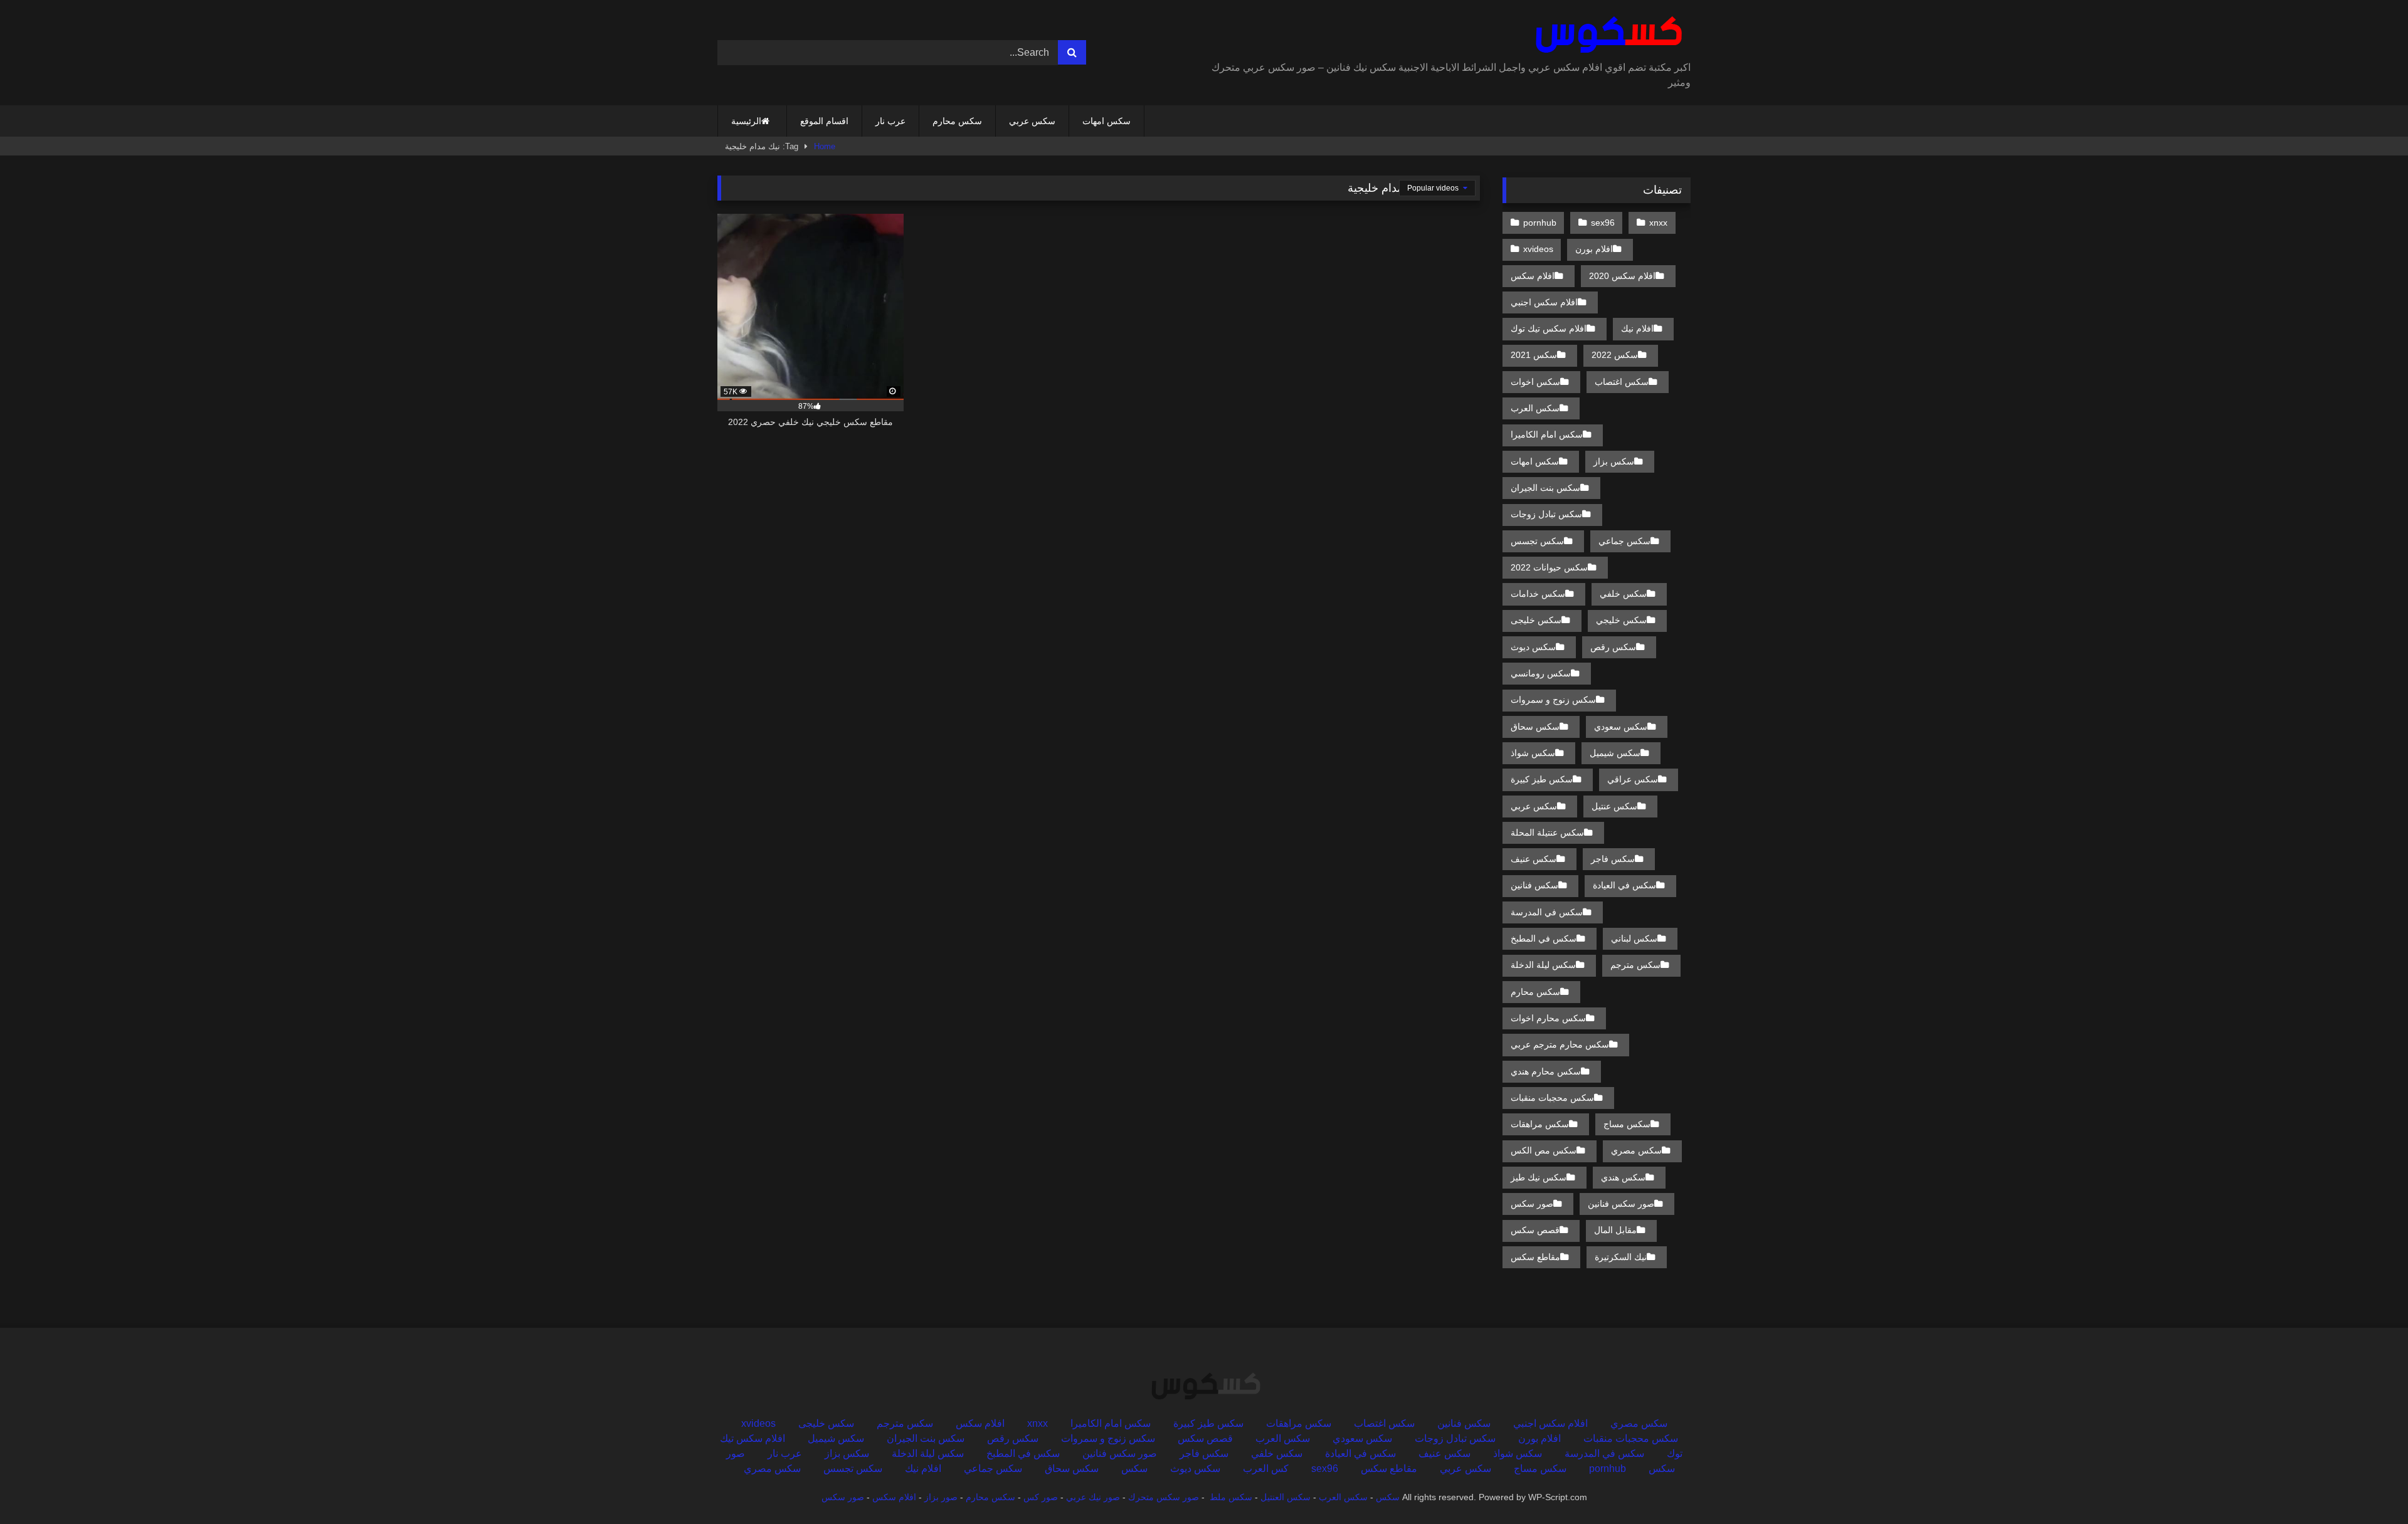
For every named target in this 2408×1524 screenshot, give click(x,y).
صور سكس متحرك (1164, 1497)
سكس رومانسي (1541, 673)
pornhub (1540, 223)
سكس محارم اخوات (1548, 1018)
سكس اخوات (1535, 382)
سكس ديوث (1533, 647)
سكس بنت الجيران (1545, 488)
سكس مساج (1627, 1124)
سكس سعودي (1621, 727)
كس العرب (1266, 1469)
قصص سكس (1535, 1230)
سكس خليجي (1621, 620)
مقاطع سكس (1535, 1257)
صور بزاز (941, 1497)
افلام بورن (1594, 249)
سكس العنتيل (1286, 1497)
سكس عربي (1032, 121)
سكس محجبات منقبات (1552, 1098)
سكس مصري (1636, 1150)
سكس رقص (1613, 647)
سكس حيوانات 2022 (1549, 567)
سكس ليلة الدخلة (1543, 965)
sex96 (1603, 223)
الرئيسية (746, 121)
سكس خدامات (1538, 594)
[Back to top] (2369, 1487)
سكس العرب (1535, 408)
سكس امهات (1106, 121)
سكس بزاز (1614, 461)
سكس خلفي (1623, 594)
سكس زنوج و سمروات (1553, 700)
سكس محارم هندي (1546, 1071)
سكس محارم (957, 121)
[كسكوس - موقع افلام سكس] (1606, 35)
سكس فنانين (1534, 885)
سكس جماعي (1624, 541)
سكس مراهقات (1540, 1124)
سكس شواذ (1533, 753)
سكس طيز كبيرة (1542, 779)
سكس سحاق (1535, 727)
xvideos (1538, 249)
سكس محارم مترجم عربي (1560, 1044)
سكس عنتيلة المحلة (1547, 833)
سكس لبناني (1634, 938)
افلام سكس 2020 (1622, 276)
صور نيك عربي (1093, 1497)
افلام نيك (1637, 328)
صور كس (1041, 1497)
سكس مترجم (1635, 965)
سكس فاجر (1613, 859)
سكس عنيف (1534, 859)
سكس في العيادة (1624, 885)
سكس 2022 (1615, 355)
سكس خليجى (1536, 620)
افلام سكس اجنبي (1544, 302)
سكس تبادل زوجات (1546, 514)
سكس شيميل (1615, 753)
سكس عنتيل (1614, 806)
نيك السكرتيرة (1621, 1257)
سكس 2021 (1534, 355)
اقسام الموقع (824, 121)
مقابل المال (1615, 1230)
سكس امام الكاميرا (1547, 434)
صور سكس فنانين (1621, 1204)
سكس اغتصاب (1622, 382)
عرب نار (890, 121)
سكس (1134, 1469)
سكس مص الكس (1544, 1150)
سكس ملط (1231, 1497)
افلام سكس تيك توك (1549, 328)
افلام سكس (1533, 276)
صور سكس (1532, 1204)
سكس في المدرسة (1547, 912)
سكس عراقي (1633, 779)
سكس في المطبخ (1544, 938)
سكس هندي (1623, 1177)
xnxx (1658, 223)
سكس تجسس (1537, 541)
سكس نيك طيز (1539, 1177)
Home (825, 146)
